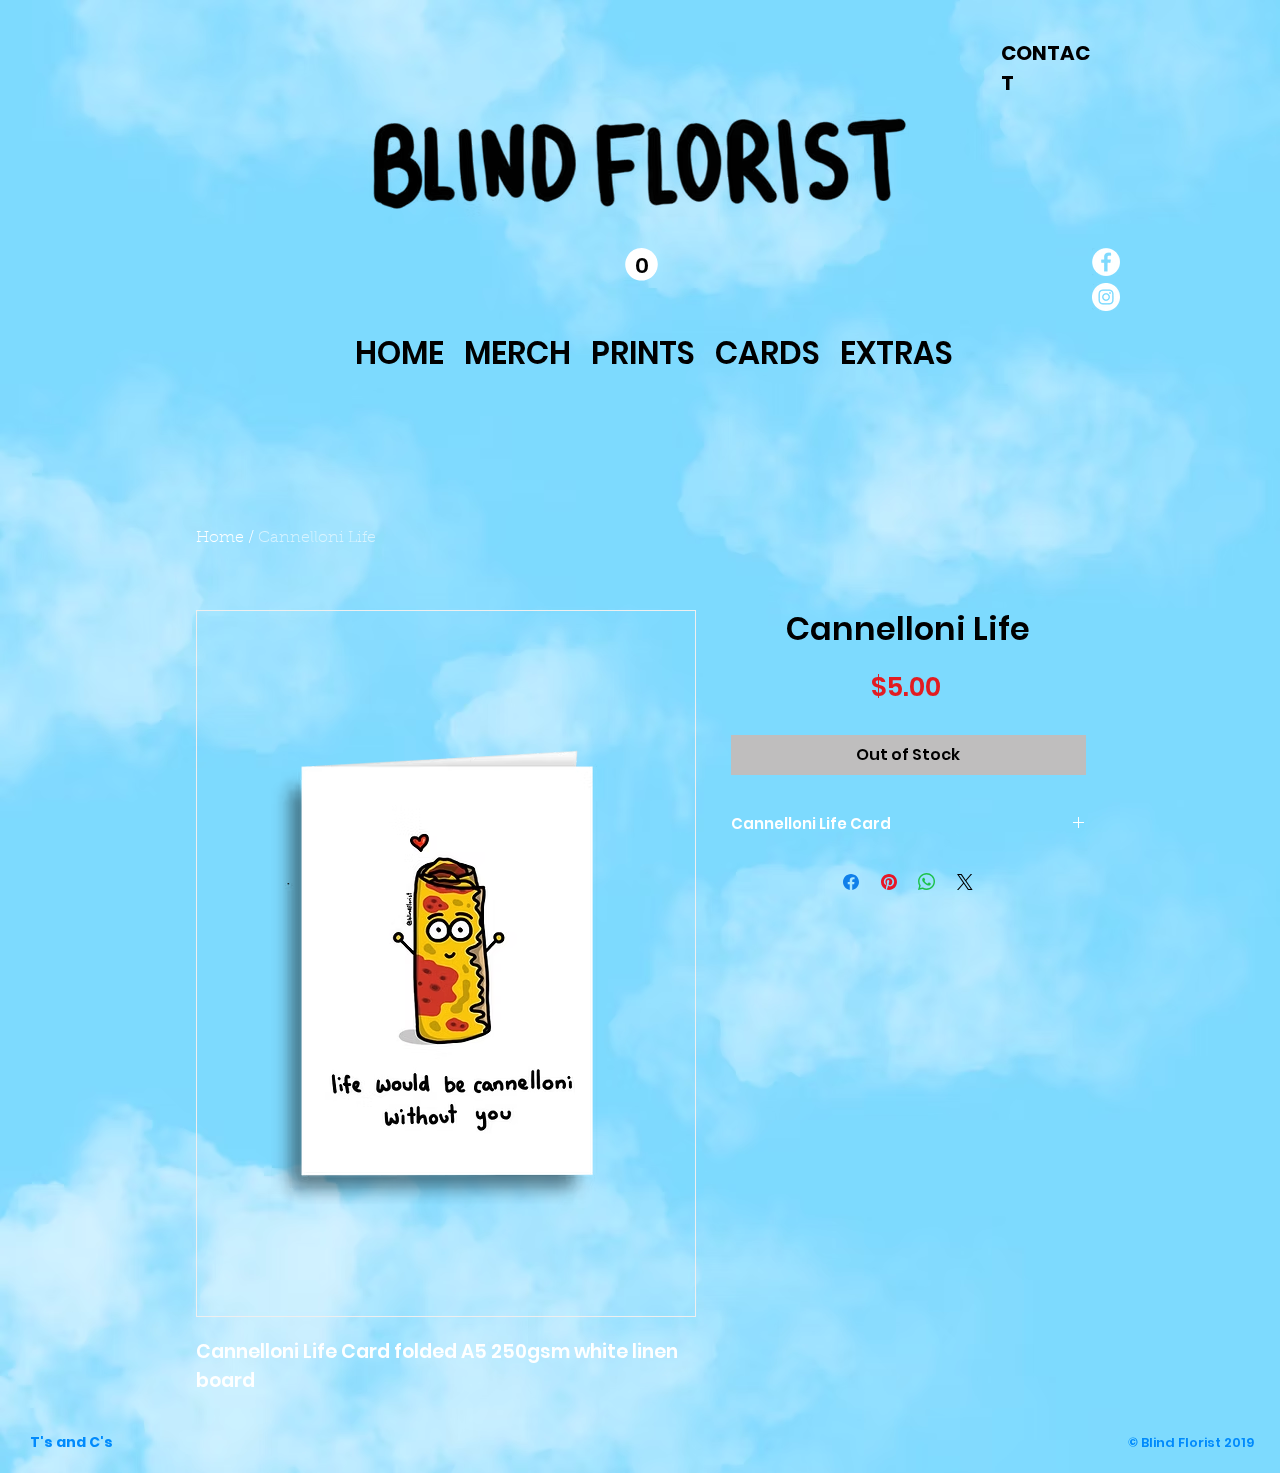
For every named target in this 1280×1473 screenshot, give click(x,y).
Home (220, 538)
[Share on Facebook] (851, 882)
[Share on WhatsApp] (927, 882)
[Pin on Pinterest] (889, 882)
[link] (641, 264)
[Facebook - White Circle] (1106, 262)
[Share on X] (965, 882)
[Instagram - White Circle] (1106, 297)
